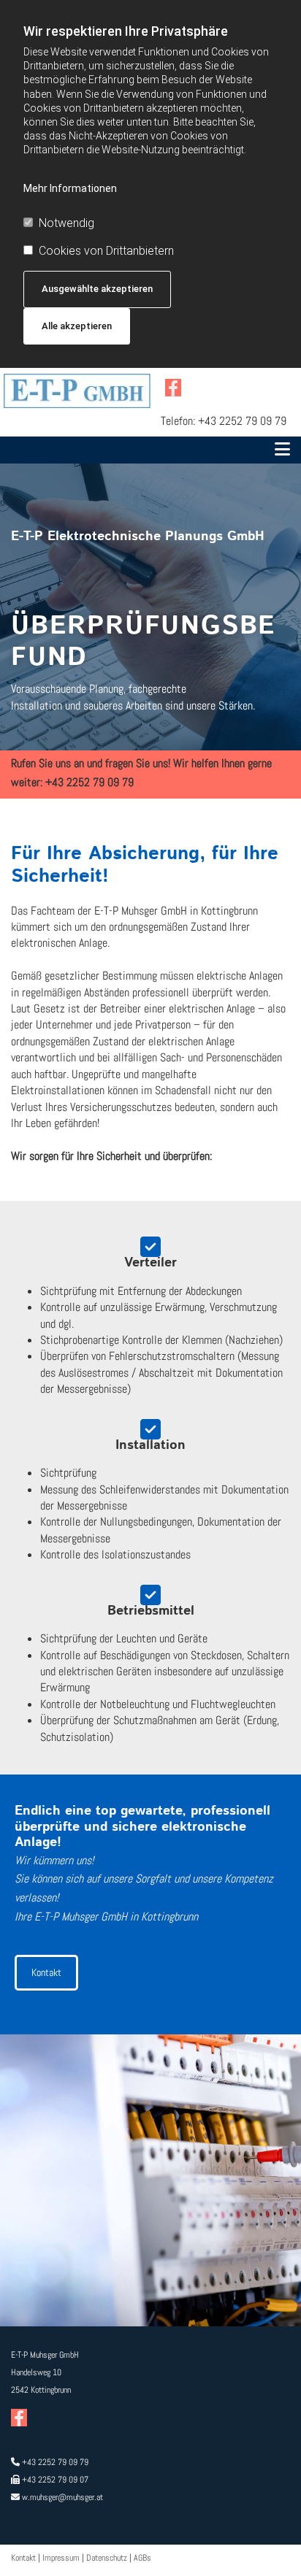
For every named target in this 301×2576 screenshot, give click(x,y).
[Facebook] (173, 388)
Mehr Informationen (70, 188)
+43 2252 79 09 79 (242, 421)
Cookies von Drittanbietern (106, 251)
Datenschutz (107, 2558)
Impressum (61, 2558)
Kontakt (23, 2558)
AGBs (142, 2558)
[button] (150, 450)
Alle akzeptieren (77, 326)
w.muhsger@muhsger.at (62, 2497)
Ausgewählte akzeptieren (97, 289)
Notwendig (66, 223)
